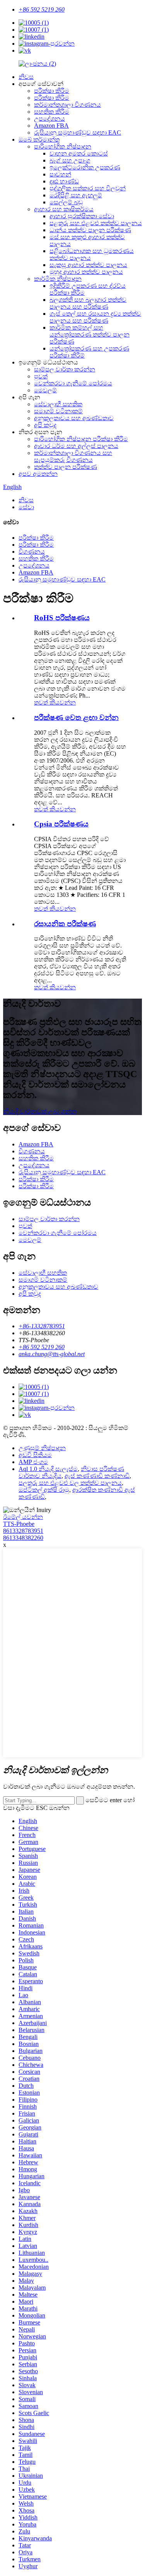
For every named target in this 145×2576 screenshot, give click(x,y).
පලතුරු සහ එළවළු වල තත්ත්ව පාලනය (70, 1483)
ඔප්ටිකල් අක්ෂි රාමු (44, 1490)
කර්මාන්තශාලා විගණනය (67, 105)
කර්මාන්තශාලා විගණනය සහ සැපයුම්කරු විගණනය (73, 456)
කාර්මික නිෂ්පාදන (58, 279)
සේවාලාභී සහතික (58, 404)
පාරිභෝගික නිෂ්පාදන (63, 146)
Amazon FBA (51, 126)
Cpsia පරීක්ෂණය (61, 824)
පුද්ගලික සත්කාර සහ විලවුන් (88, 188)
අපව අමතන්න (38, 474)
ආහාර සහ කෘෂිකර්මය (64, 209)
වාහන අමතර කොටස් (79, 153)
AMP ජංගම (33, 1462)
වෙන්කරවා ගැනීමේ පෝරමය (73, 383)
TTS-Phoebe (19, 1524)
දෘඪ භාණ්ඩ (64, 181)
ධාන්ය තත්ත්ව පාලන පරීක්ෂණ (90, 230)
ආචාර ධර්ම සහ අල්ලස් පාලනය (76, 446)
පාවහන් (60, 174)
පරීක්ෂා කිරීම (52, 91)
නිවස (26, 77)
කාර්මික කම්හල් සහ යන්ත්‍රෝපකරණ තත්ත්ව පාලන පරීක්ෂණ (90, 334)
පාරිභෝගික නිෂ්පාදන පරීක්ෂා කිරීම (81, 439)
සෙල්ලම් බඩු (66, 202)
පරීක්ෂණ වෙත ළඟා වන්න (76, 718)
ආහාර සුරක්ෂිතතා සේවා (82, 216)
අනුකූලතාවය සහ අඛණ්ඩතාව (74, 418)
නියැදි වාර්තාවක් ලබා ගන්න (40, 1111)
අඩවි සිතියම (35, 1455)
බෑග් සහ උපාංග (70, 160)
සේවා (26, 507)
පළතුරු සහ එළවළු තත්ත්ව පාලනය (96, 223)
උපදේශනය (49, 119)
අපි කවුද (45, 425)
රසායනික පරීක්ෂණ (65, 924)
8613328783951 (23, 1531)
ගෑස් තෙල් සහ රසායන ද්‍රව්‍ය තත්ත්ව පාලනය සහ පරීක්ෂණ (95, 317)
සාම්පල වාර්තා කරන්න (65, 369)
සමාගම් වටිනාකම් (58, 411)
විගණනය (32, 552)
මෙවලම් (45, 390)
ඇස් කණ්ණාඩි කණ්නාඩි (97, 1476)
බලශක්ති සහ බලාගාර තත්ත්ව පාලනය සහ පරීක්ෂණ (88, 303)
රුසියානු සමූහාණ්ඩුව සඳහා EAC (78, 133)
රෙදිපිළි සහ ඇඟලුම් (76, 195)
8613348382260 (23, 1538)
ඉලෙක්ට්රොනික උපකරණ (85, 167)
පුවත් (41, 376)
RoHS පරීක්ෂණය (62, 618)
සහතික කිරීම (52, 112)
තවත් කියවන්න (55, 702)
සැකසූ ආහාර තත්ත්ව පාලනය (88, 265)
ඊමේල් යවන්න (23, 1517)
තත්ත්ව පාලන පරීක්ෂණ (66, 467)
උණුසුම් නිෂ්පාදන (42, 1448)
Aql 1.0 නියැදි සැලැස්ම (48, 1469)
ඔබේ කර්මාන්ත (39, 139)
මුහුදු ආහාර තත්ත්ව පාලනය (86, 272)
